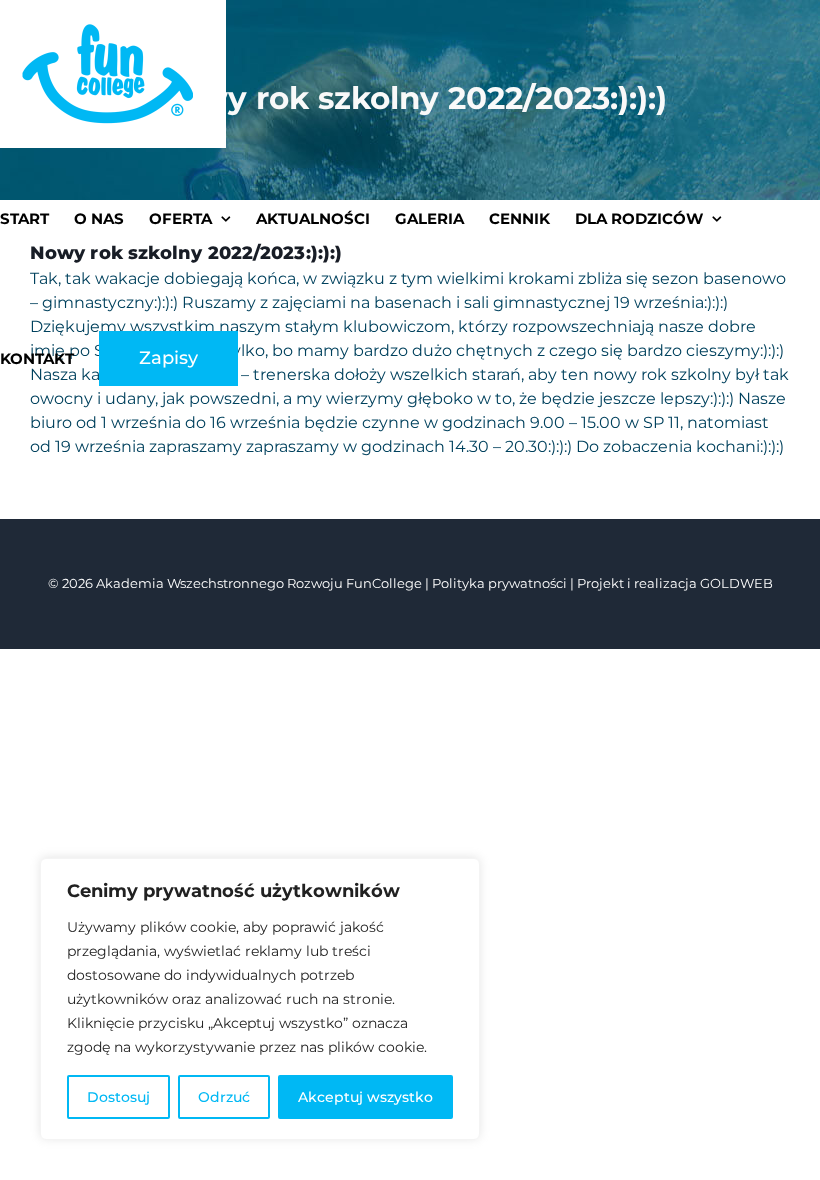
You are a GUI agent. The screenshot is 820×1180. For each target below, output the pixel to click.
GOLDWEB (736, 583)
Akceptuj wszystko (365, 1097)
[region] (260, 999)
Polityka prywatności (499, 583)
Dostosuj (118, 1097)
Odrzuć (224, 1097)
